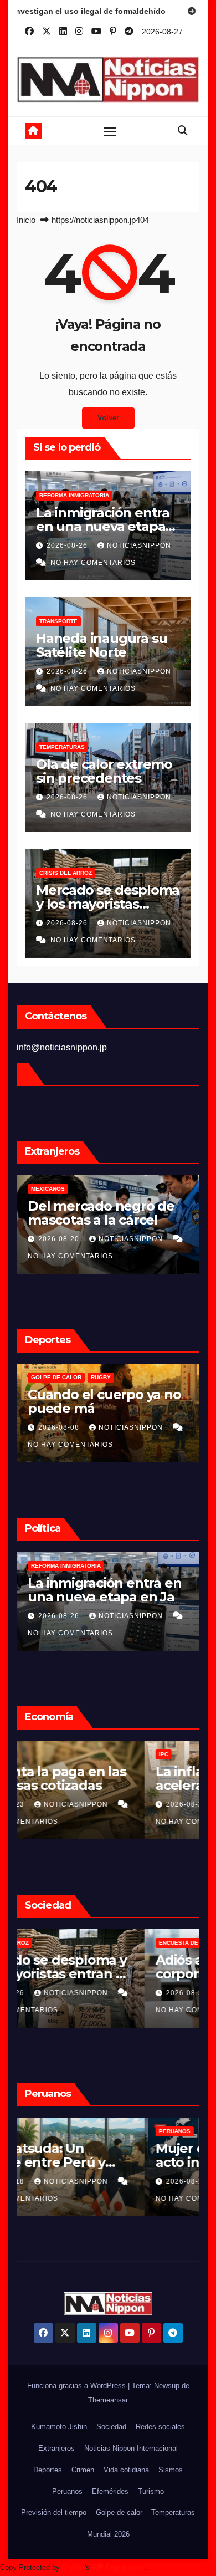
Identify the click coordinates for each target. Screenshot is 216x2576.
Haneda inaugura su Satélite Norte (101, 645)
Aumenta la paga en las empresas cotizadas (104, 1778)
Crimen (83, 2470)
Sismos (171, 2470)
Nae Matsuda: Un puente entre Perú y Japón (94, 2162)
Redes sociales (160, 2427)
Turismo (151, 2491)
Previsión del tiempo (54, 2513)
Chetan (73, 2567)
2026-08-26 (68, 545)
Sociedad (111, 2427)
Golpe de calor (56, 1377)
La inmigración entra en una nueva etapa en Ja (103, 526)
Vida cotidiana (126, 2470)
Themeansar (108, 2400)
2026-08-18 (60, 2181)
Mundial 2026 (108, 2534)
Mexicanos (48, 1189)
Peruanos (47, 2131)
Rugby (101, 1377)
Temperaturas (62, 747)
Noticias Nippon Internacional (131, 2448)
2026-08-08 (60, 1427)
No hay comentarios (93, 563)
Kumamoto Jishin (59, 2427)
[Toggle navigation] (110, 131)
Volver (108, 418)
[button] (183, 131)
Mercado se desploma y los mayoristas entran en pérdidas (108, 904)
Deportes (48, 2470)
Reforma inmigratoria (74, 495)
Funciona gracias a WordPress (78, 2386)
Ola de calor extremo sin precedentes (104, 771)
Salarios (45, 1754)
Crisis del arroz (66, 873)
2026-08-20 (60, 1239)
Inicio (26, 220)
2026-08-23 (60, 1804)
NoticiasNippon (139, 545)
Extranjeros (56, 2448)
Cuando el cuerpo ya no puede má (104, 1401)
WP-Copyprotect (118, 2567)
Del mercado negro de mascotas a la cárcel (101, 1213)
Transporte (58, 621)
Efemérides (110, 2491)
